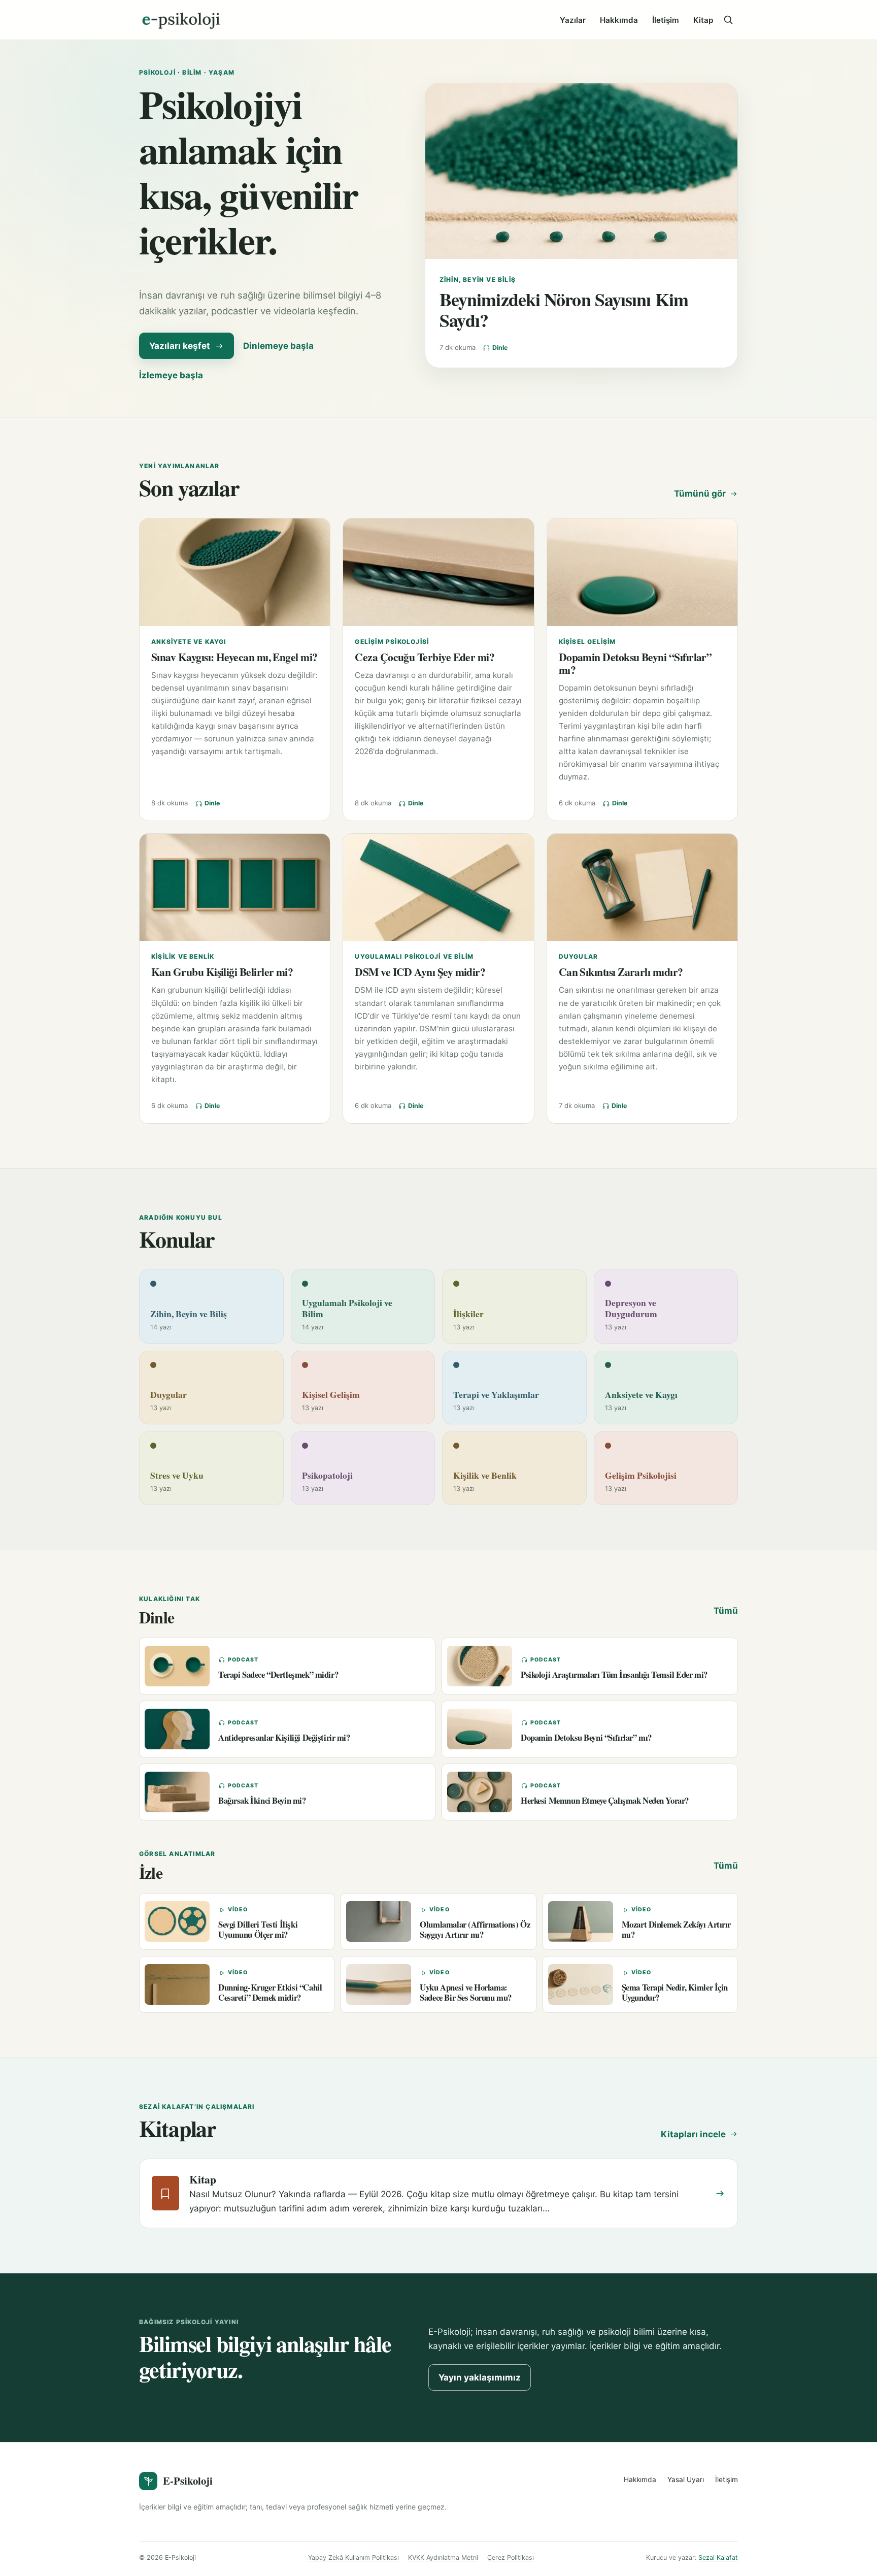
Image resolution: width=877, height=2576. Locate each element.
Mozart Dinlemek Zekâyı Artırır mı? (676, 1929)
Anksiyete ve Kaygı (189, 642)
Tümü (726, 1611)
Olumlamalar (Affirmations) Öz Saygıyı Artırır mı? (475, 1929)
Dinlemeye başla (278, 346)
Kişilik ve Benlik (183, 956)
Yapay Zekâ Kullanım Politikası (353, 2557)
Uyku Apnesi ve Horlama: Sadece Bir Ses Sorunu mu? (466, 1992)
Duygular (579, 956)
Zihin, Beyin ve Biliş (478, 280)
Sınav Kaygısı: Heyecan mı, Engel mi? (234, 657)
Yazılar (573, 20)
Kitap (703, 20)
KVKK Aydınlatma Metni (443, 2557)
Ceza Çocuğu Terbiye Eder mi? (425, 657)
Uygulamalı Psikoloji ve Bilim (414, 956)
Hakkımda (619, 20)
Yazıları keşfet (180, 346)
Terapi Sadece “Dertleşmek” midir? (278, 1674)
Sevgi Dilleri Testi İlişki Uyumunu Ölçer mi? (258, 1929)
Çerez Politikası (511, 2557)
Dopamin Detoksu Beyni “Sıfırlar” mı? (635, 663)
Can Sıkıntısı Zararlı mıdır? (621, 972)
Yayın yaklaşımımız (480, 2377)
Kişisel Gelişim (587, 642)
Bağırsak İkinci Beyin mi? (262, 1800)
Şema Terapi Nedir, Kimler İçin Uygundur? (675, 1992)
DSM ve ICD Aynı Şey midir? (420, 972)
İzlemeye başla (171, 375)
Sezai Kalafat (718, 2557)
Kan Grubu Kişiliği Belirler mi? (222, 972)
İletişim (666, 20)
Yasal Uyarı (686, 2480)
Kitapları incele (693, 2134)
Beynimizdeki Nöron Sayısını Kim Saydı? (564, 310)
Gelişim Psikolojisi (392, 642)
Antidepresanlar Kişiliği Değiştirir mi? (284, 1737)
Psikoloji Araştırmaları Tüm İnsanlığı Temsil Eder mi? (614, 1674)
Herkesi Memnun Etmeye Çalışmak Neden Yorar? (605, 1800)
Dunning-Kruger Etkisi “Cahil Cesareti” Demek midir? (270, 1992)
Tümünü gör (700, 494)
